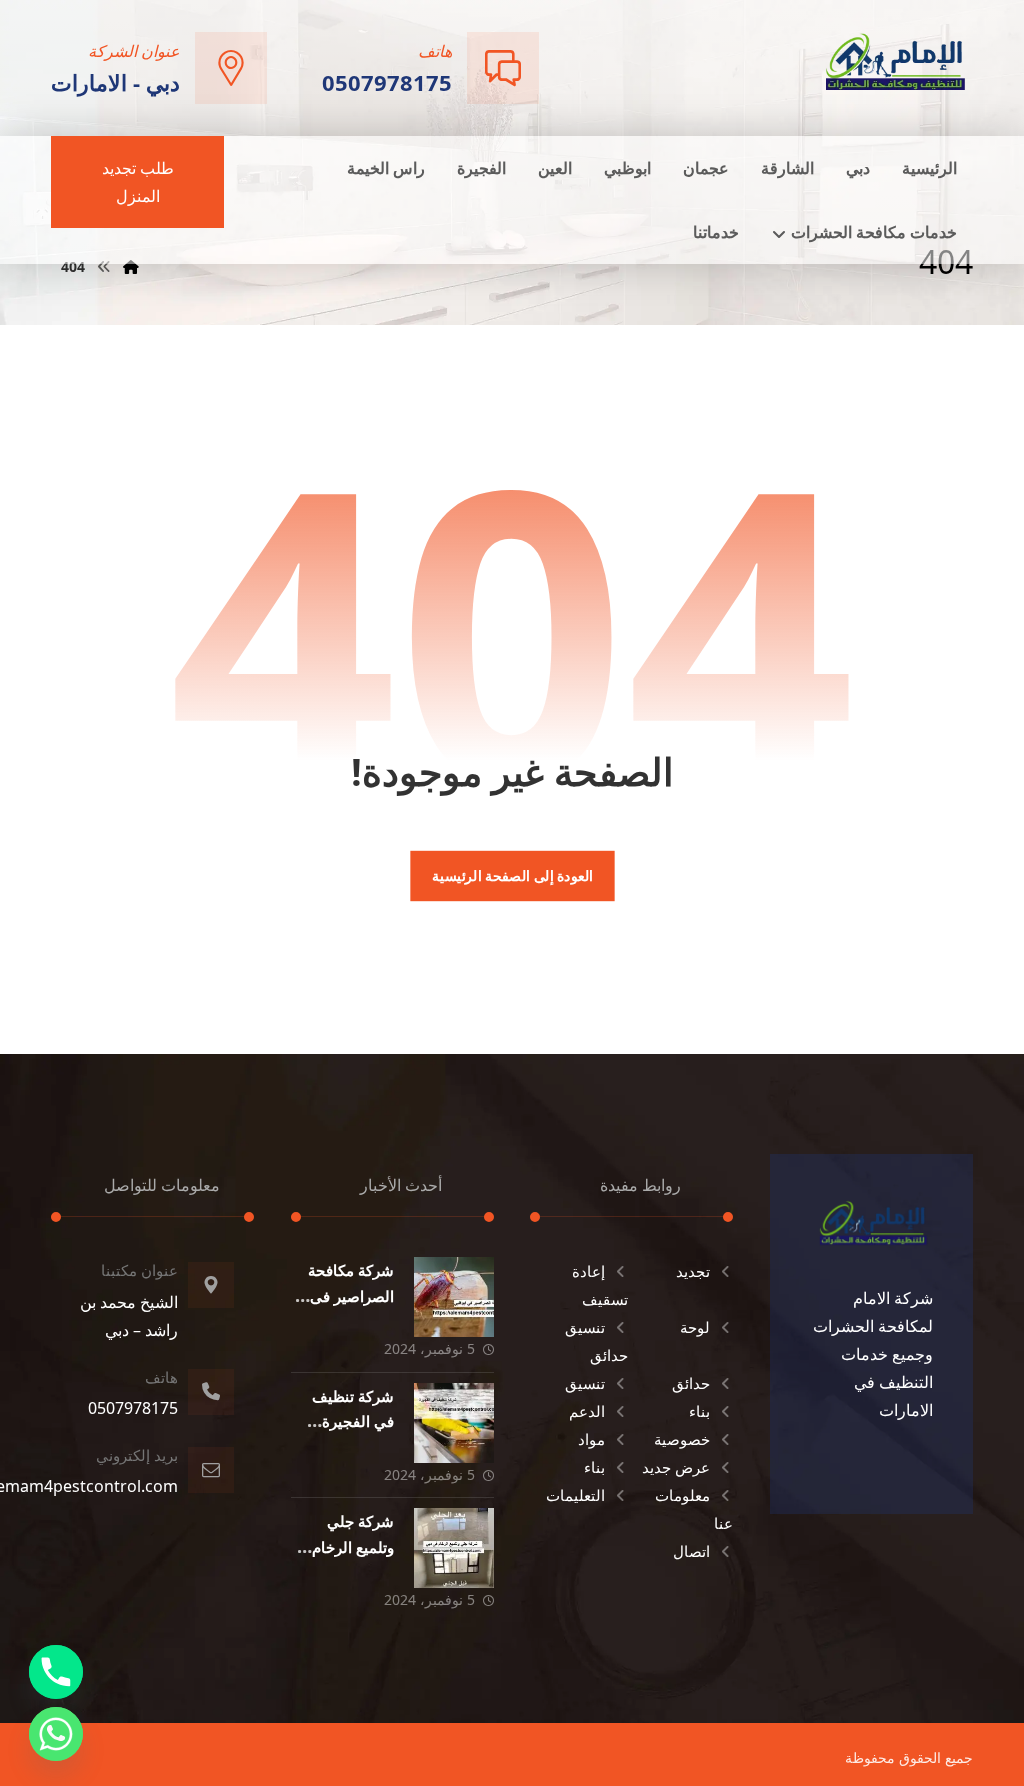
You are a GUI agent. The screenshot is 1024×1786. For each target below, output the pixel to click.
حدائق (691, 1383)
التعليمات (575, 1495)
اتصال (691, 1551)
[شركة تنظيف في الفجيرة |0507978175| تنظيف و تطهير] (454, 1423)
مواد (591, 1439)
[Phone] (56, 1672)
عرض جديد (676, 1467)
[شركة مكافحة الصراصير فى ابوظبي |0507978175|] (454, 1297)
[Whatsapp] (56, 1734)
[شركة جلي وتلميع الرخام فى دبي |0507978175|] (454, 1548)
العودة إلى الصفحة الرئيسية (511, 876)
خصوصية (682, 1439)
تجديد (693, 1271)
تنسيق (585, 1383)
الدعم (587, 1411)
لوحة (695, 1327)
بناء (699, 1411)
